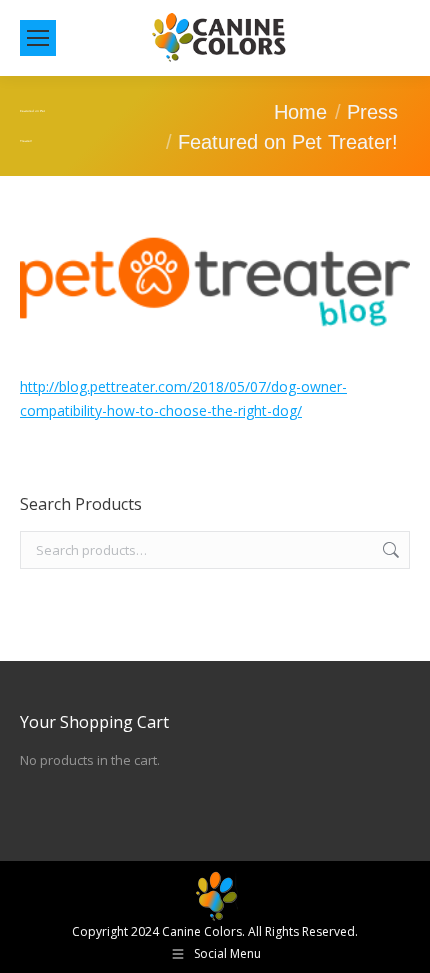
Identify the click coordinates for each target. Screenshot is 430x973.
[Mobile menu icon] (38, 38)
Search (389, 550)
